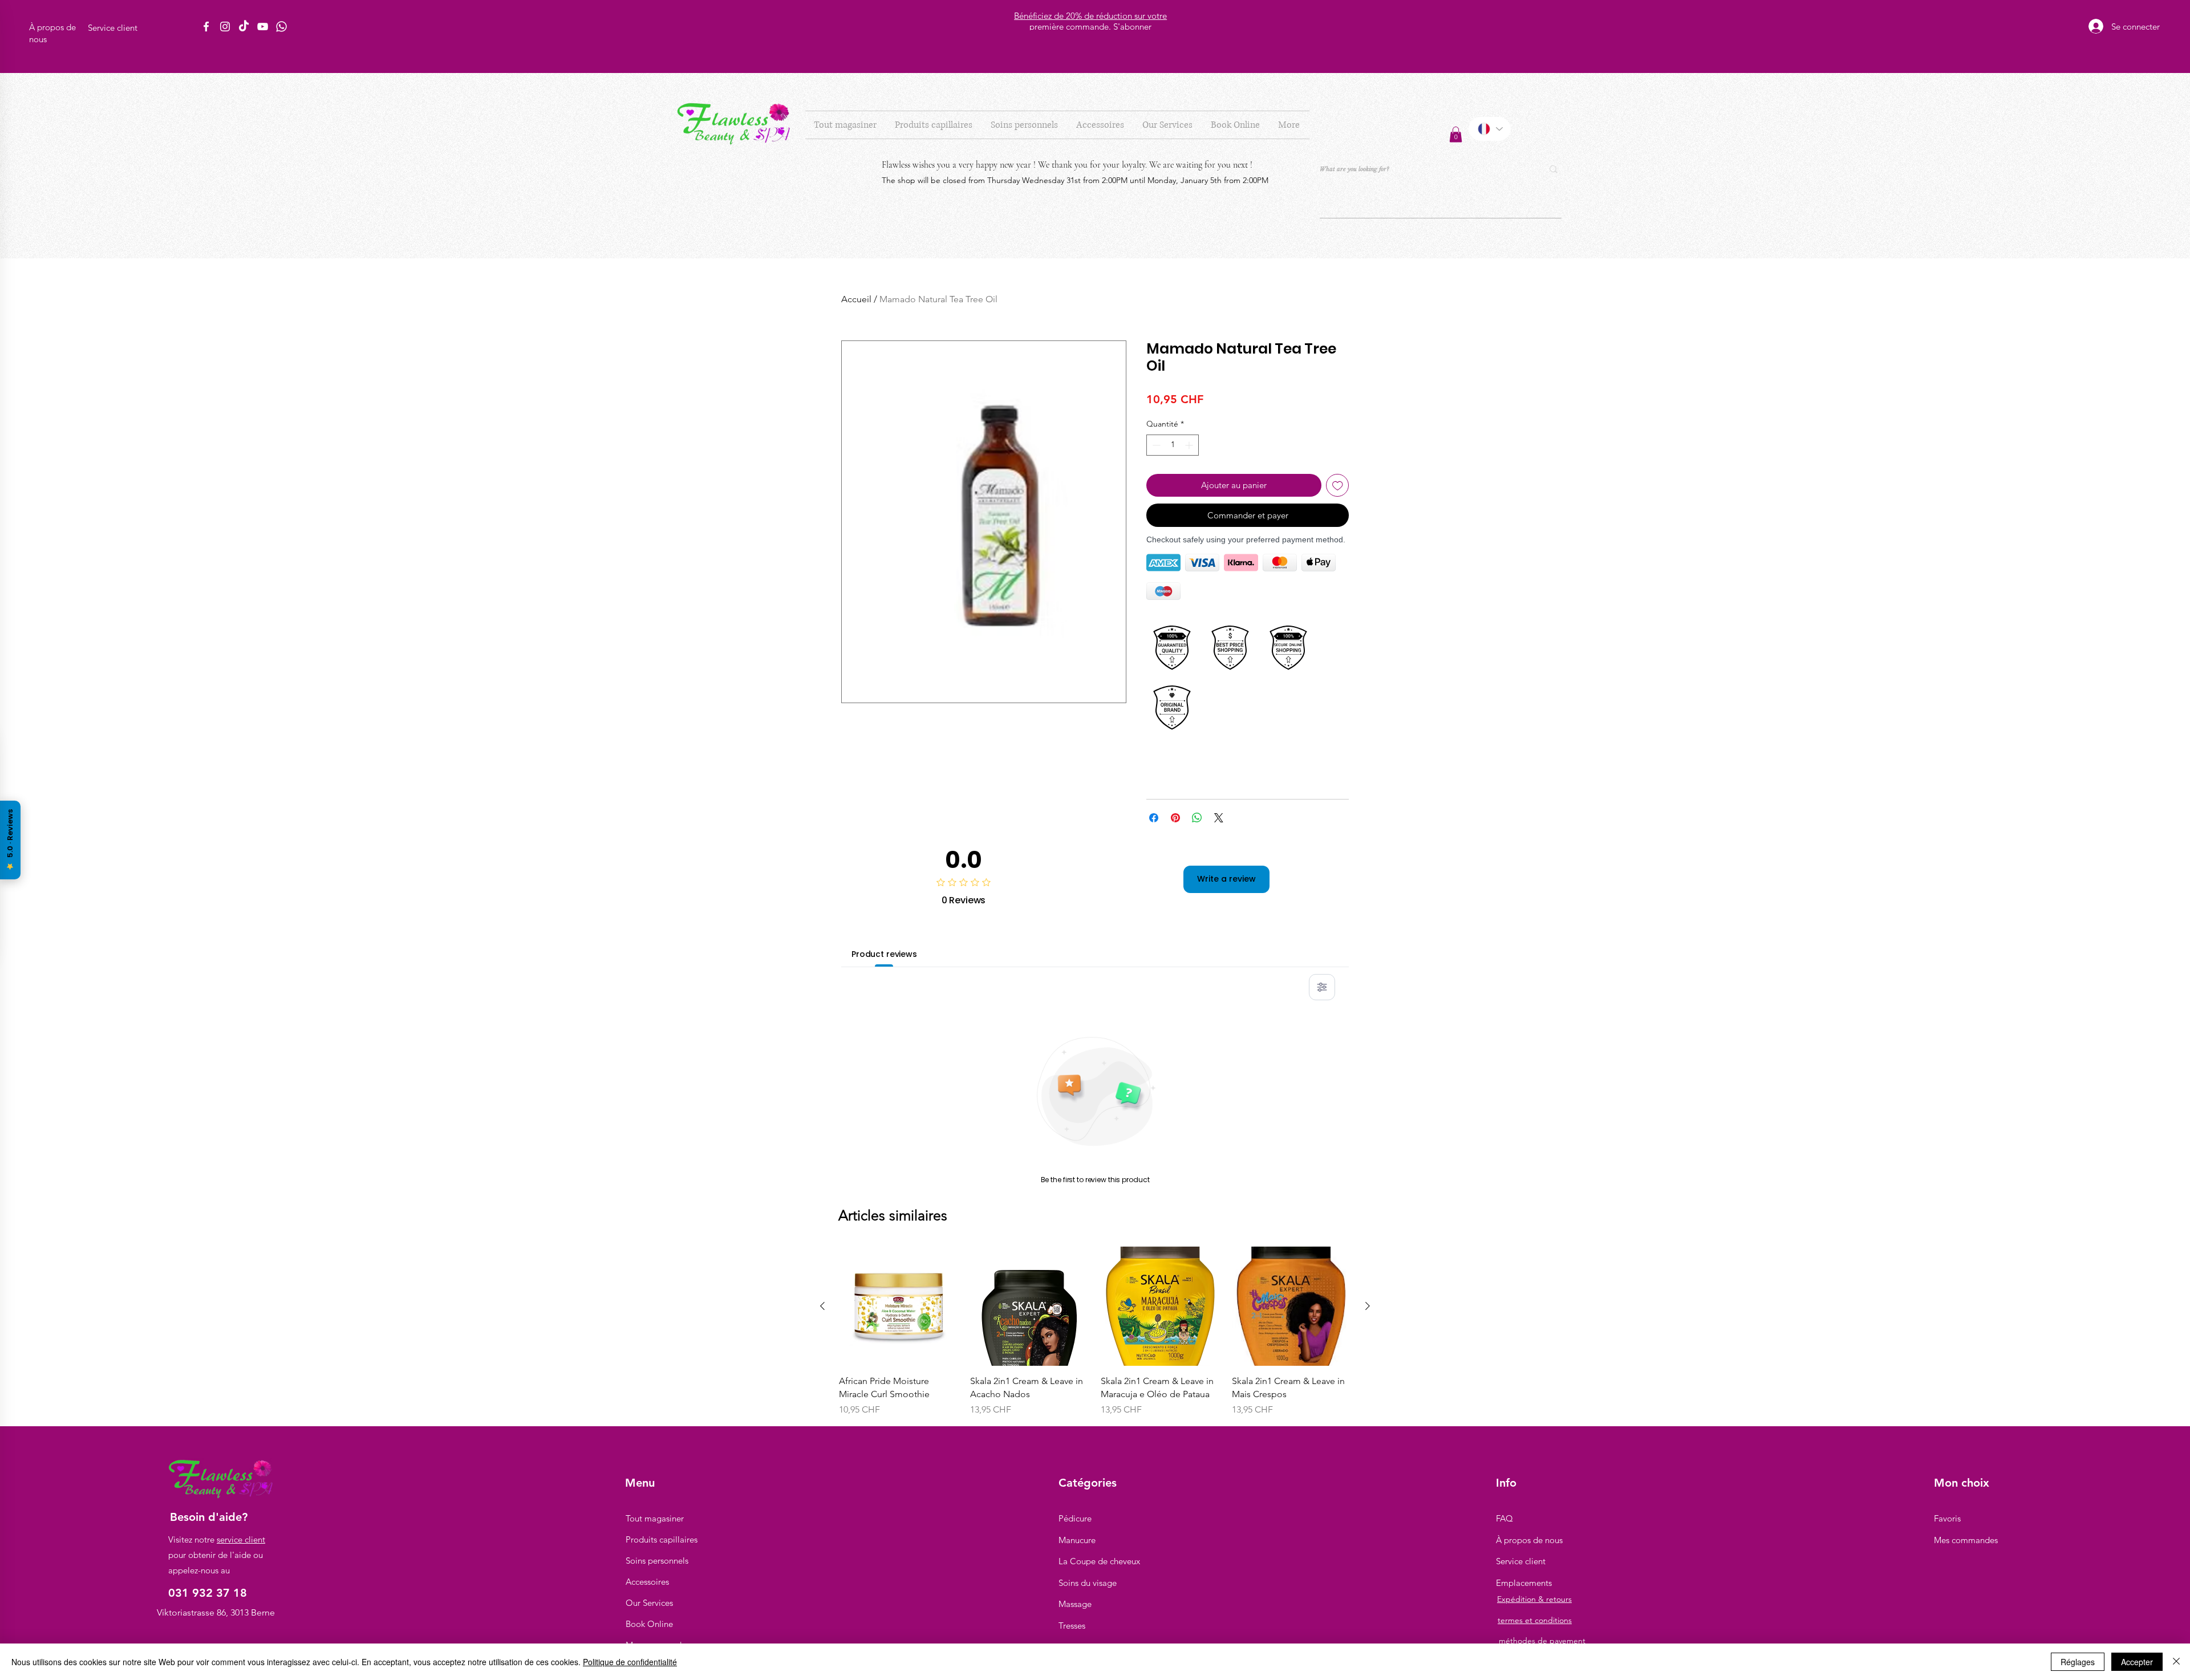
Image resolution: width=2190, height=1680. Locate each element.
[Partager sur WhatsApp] (1197, 818)
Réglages (2078, 1662)
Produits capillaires (662, 1539)
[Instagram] (225, 27)
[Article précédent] (822, 1306)
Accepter (2137, 1662)
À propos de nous (1529, 1540)
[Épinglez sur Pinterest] (1175, 818)
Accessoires (647, 1582)
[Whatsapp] (281, 27)
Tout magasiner (655, 1518)
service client (241, 1539)
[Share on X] (1219, 818)
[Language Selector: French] (1490, 129)
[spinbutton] (1173, 445)
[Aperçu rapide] (899, 1306)
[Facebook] (206, 27)
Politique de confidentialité (630, 1662)
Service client (1521, 1561)
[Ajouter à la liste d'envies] (1338, 486)
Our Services (649, 1603)
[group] (1095, 1332)
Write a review (1226, 879)
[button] (934, 125)
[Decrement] (1155, 445)
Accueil (856, 299)
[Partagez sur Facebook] (1154, 818)
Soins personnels (657, 1561)
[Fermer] (2176, 1662)
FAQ (1504, 1518)
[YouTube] (263, 27)
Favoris (1947, 1518)
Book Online (649, 1624)
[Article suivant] (1368, 1306)
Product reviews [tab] (884, 954)
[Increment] (1190, 445)
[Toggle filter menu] (1322, 987)
